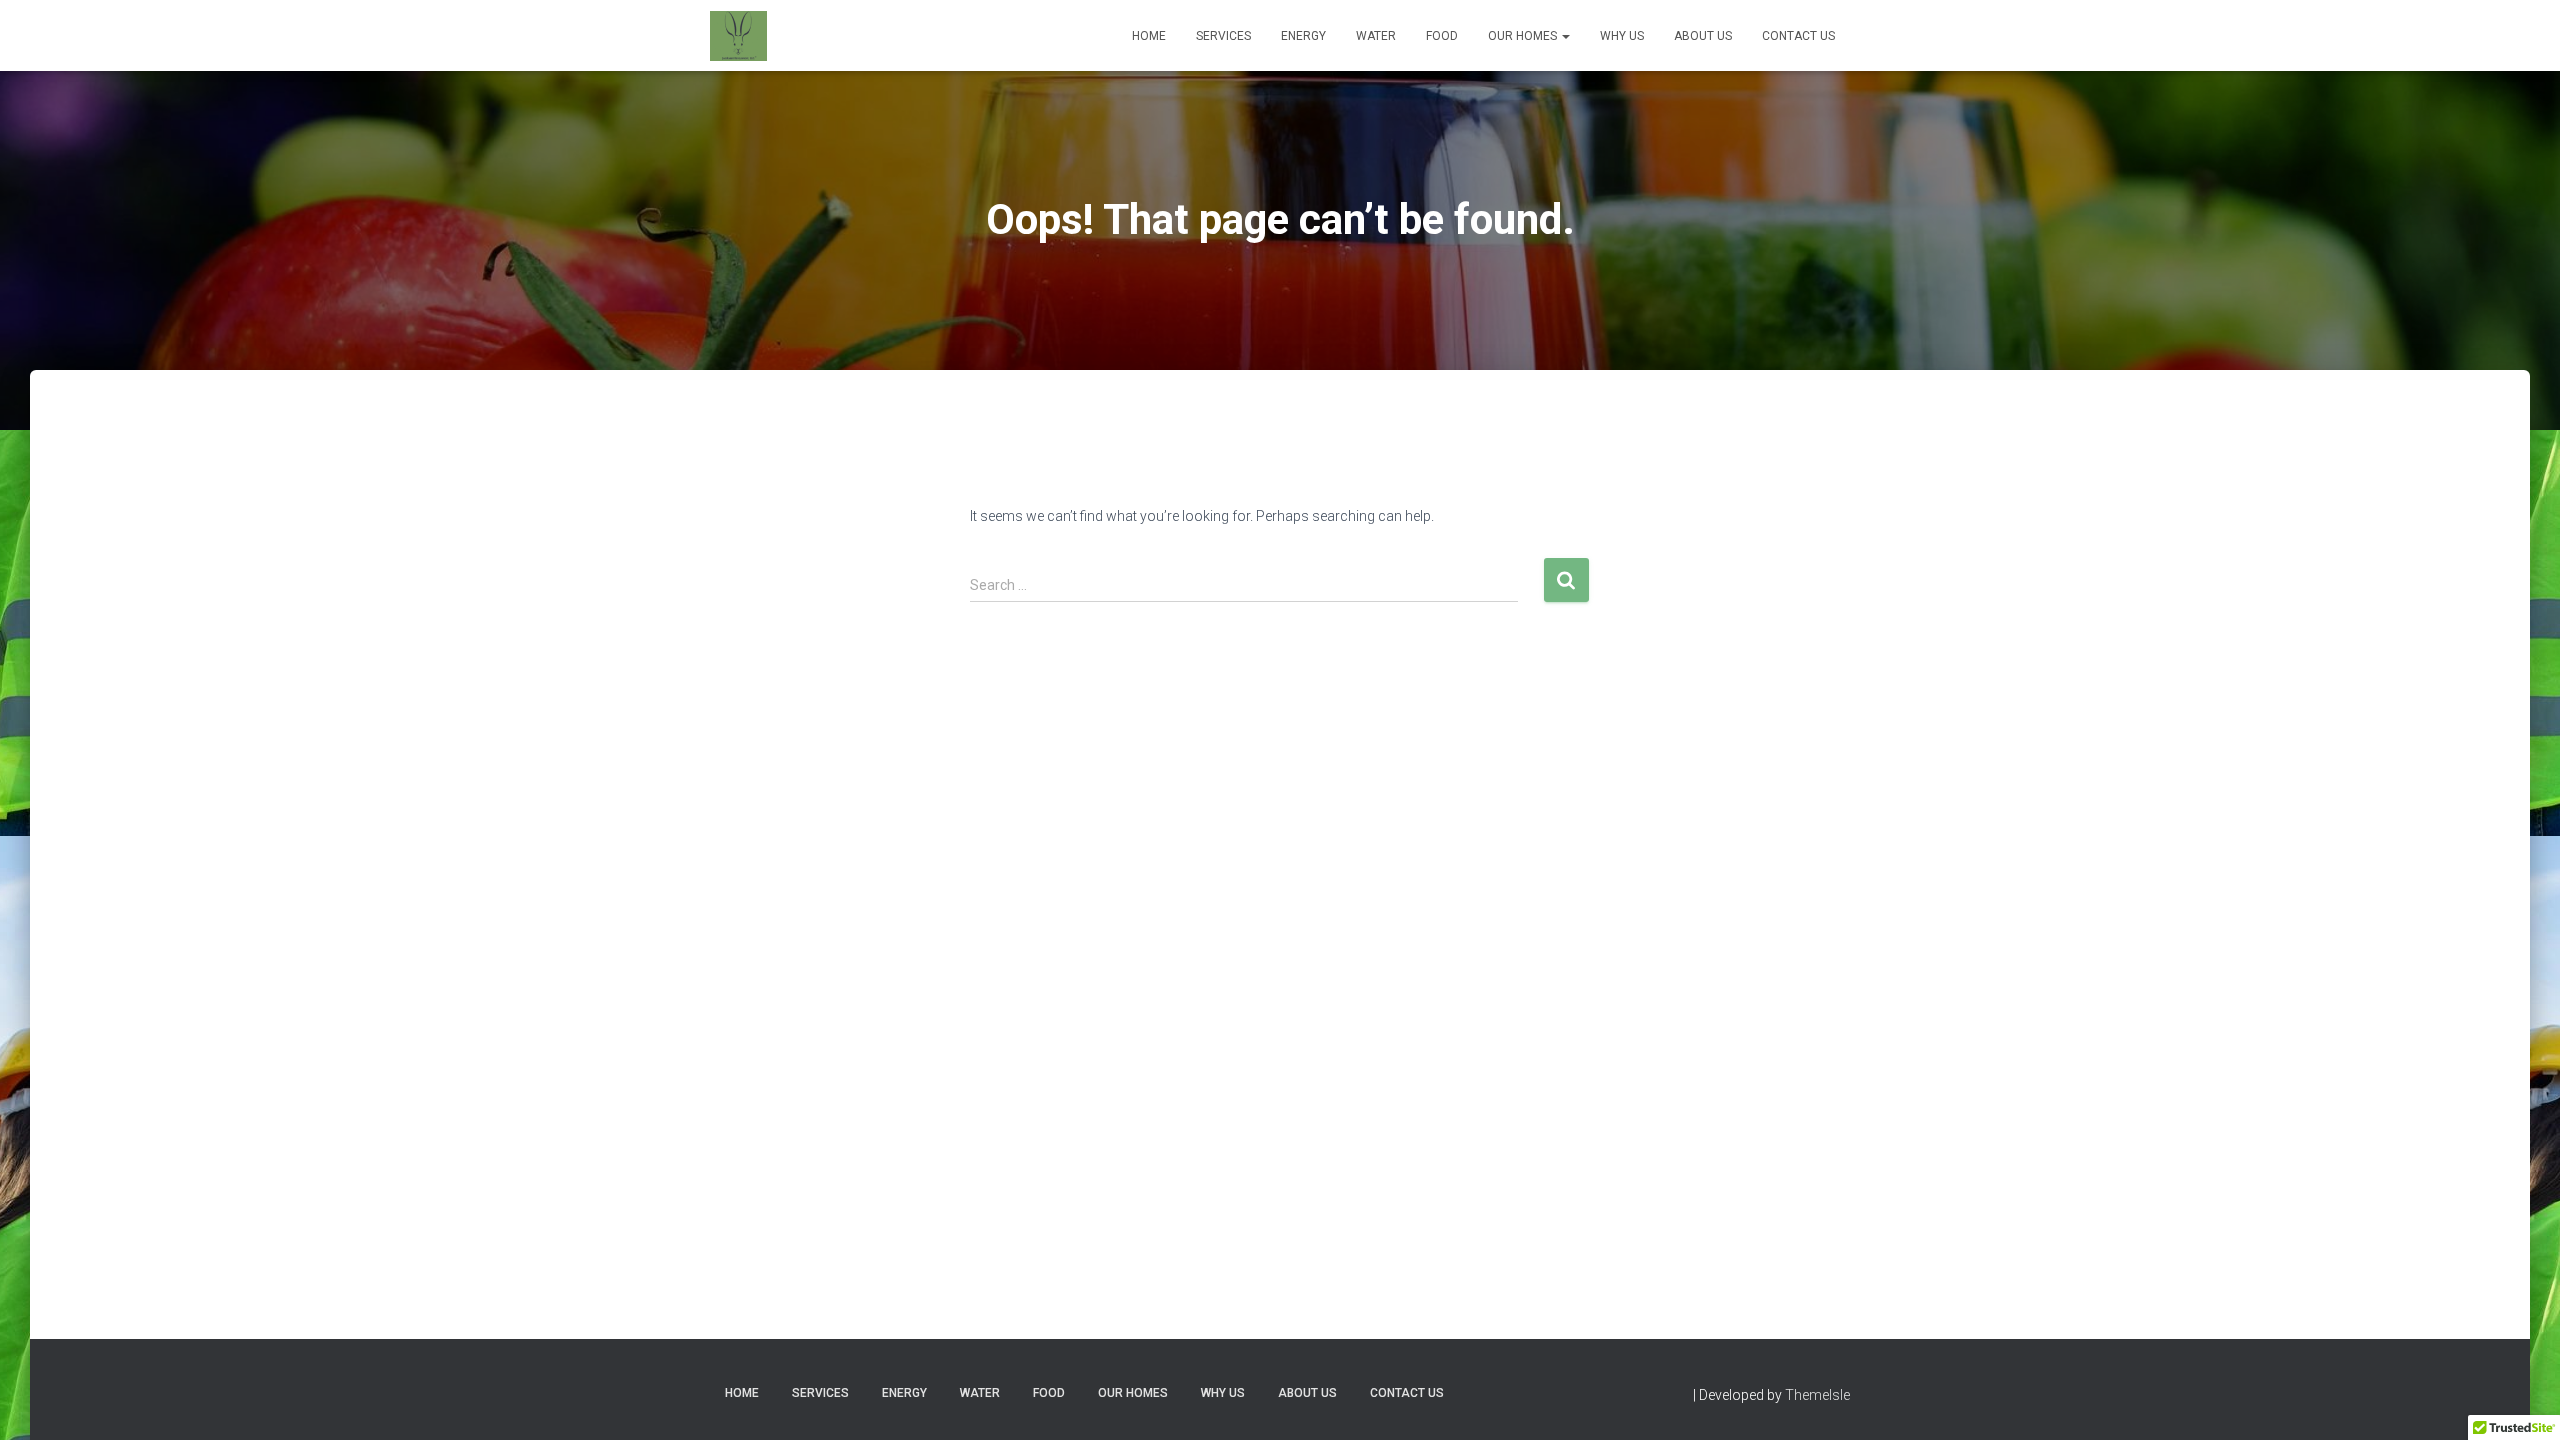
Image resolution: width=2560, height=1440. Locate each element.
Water (1376, 36)
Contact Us (1798, 36)
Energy (1303, 36)
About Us (1703, 36)
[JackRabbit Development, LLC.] (738, 36)
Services (1223, 36)
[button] (1565, 36)
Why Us (1622, 36)
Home (1149, 36)
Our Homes (1524, 36)
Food (1442, 36)
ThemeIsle (1817, 1395)
